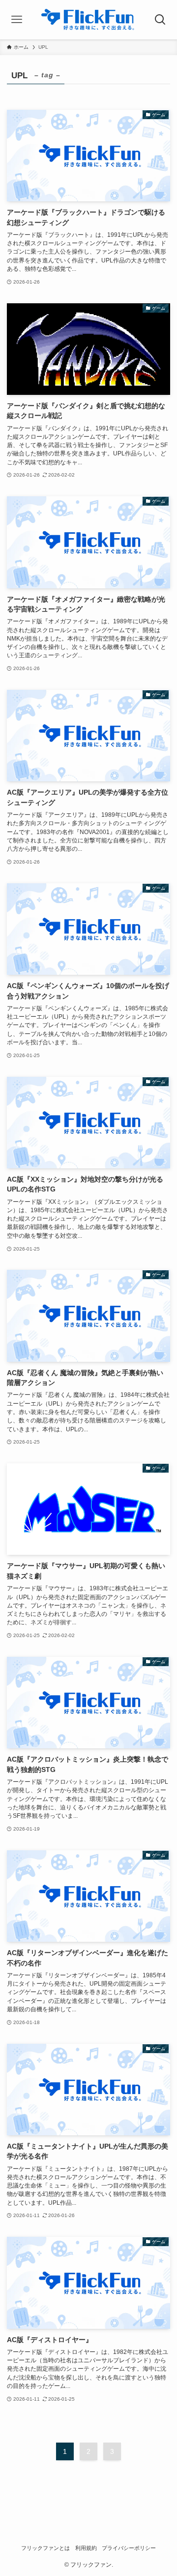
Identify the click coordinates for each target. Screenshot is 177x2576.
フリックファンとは (45, 2548)
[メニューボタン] (17, 20)
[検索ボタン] (160, 20)
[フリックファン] (89, 20)
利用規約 (86, 2548)
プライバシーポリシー (129, 2548)
